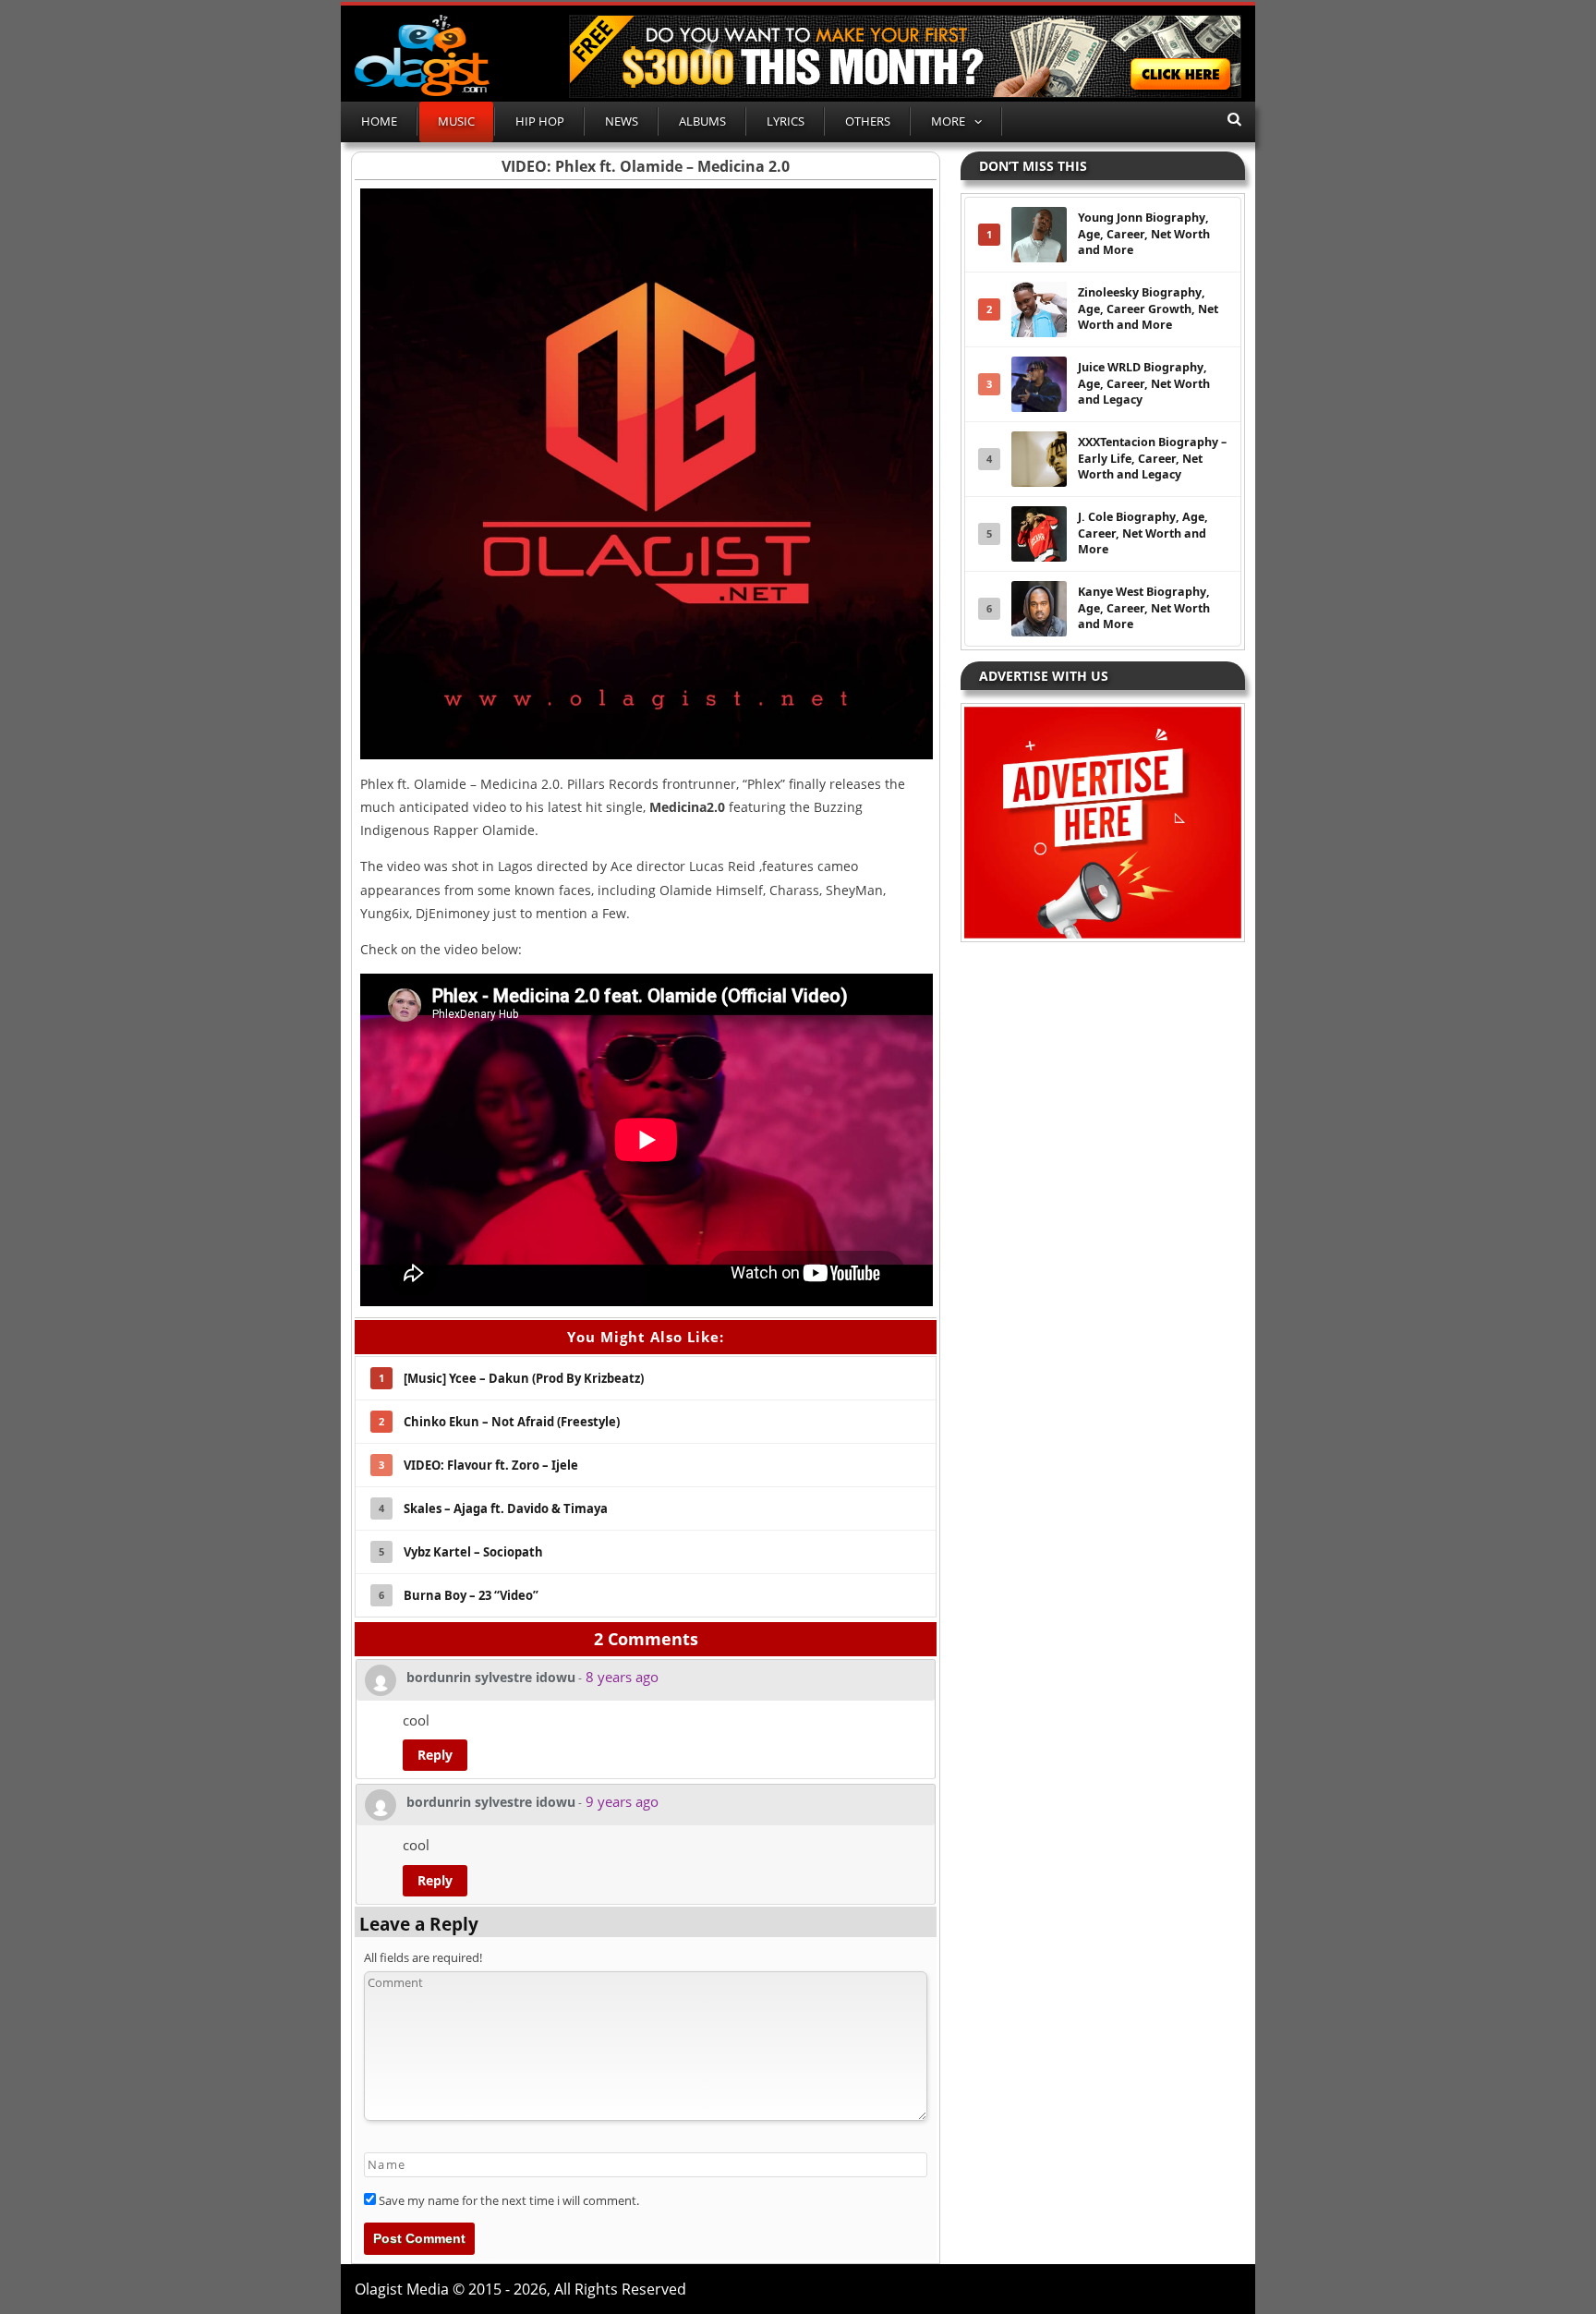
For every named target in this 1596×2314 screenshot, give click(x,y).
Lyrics (786, 121)
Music (456, 121)
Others (868, 121)
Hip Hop (540, 121)
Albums (702, 121)
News (622, 121)
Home (379, 121)
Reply (435, 1755)
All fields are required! (423, 1957)
